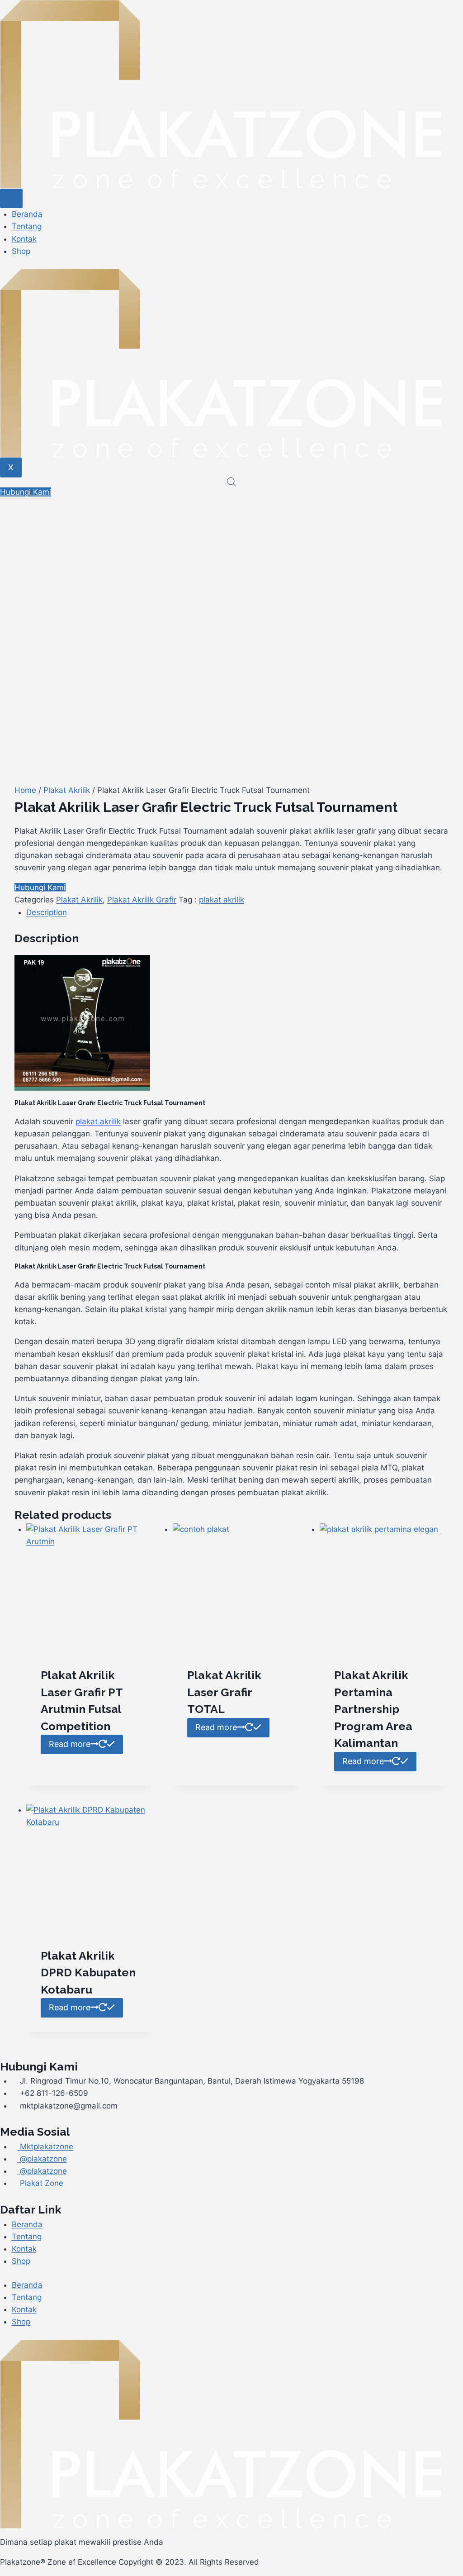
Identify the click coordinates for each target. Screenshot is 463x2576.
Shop (21, 251)
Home (25, 790)
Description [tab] (47, 912)
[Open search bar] (231, 482)
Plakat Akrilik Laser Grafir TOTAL (224, 1692)
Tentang (27, 226)
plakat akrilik (222, 900)
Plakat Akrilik (67, 790)
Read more (70, 1744)
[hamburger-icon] (11, 198)
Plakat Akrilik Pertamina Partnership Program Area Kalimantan (373, 1709)
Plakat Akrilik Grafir (142, 900)
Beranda (27, 214)
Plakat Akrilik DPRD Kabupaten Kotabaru (88, 1973)
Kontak (24, 239)
